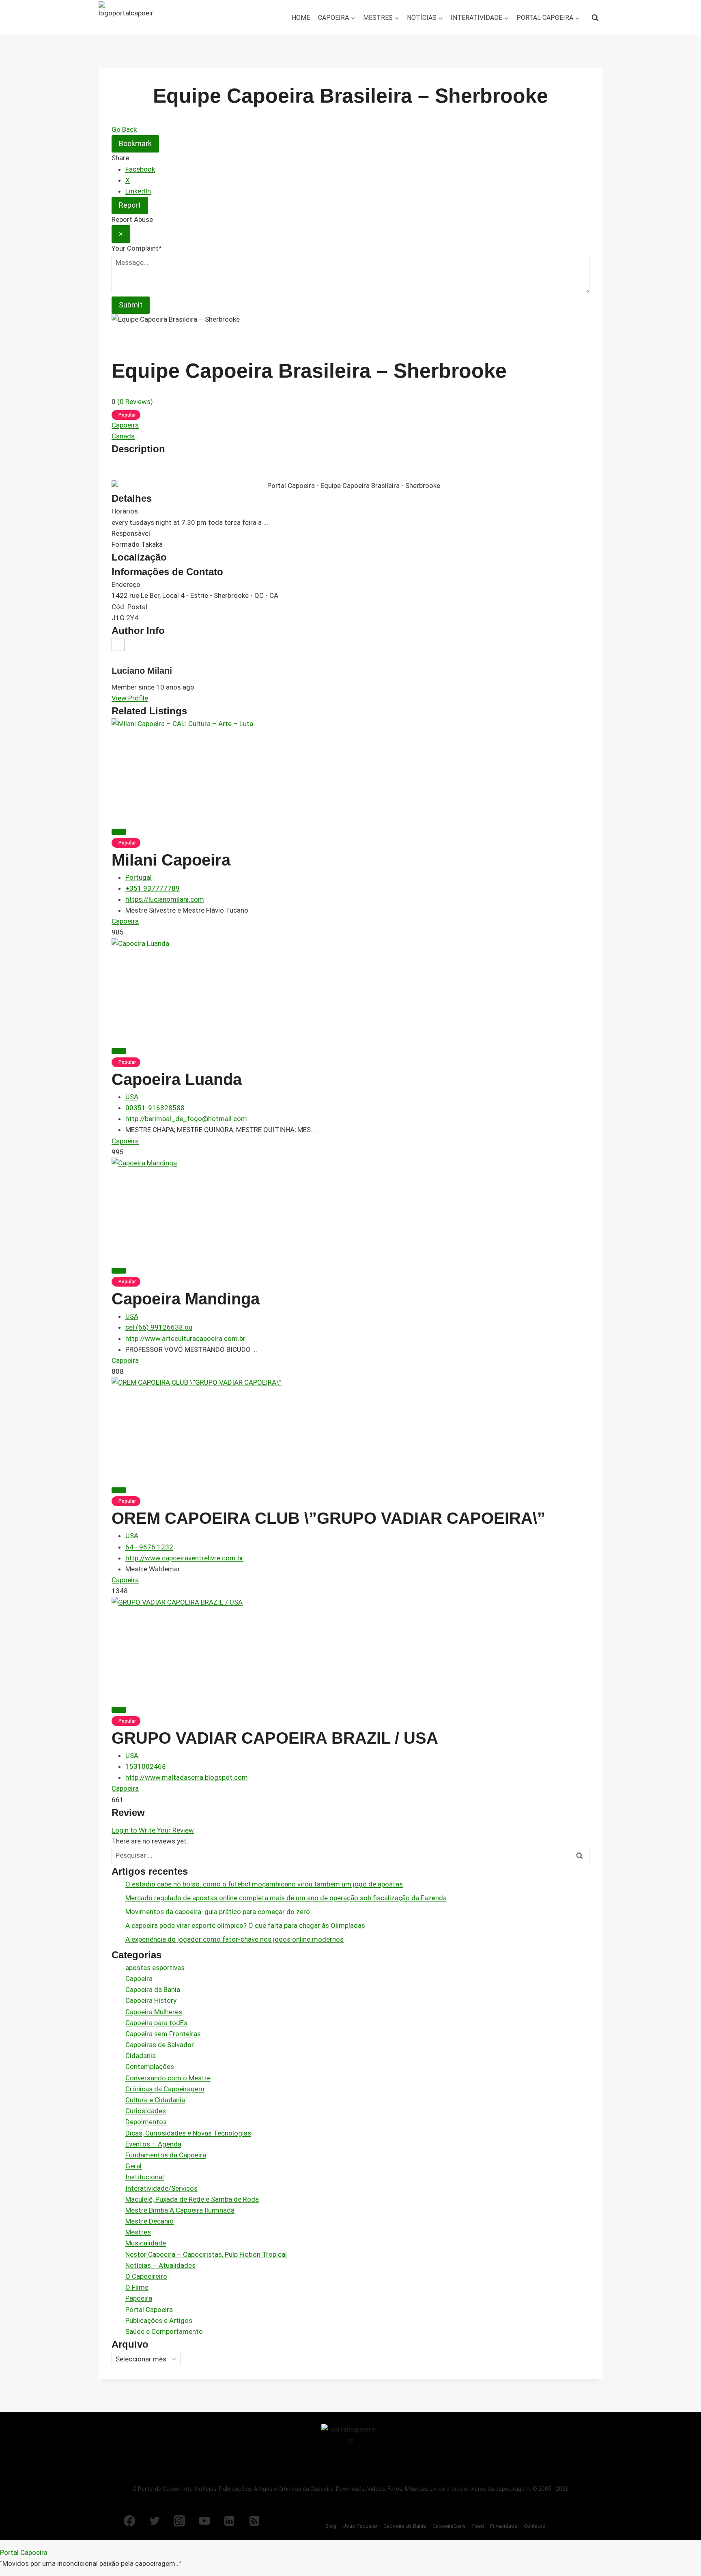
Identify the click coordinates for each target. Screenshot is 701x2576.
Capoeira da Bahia (153, 1989)
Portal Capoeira (149, 2310)
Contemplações (150, 2067)
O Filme (137, 2287)
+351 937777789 (153, 888)
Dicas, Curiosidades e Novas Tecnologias (188, 2133)
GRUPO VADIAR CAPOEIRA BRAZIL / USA (275, 1738)
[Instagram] (179, 2521)
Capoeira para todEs (156, 2023)
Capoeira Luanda (177, 1079)
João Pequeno (360, 2526)
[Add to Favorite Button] (119, 831)
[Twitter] (155, 2521)
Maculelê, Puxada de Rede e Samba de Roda (192, 2199)
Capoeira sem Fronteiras (163, 2034)
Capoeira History (151, 2000)
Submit (131, 305)
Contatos (534, 2526)
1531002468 (146, 1766)
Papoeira (139, 2298)
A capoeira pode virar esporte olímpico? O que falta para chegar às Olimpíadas (245, 1925)
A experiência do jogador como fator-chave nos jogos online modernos (234, 1939)
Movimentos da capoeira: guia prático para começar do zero (218, 1912)
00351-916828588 (155, 1108)
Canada (123, 436)
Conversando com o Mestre (168, 2078)
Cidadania (141, 2056)
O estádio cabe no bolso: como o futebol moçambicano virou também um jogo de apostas (264, 1884)
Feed (478, 2526)
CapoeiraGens (449, 2526)
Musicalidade (146, 2243)
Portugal (139, 877)
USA (132, 1097)
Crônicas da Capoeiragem (165, 2089)
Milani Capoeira (171, 860)
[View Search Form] (595, 18)
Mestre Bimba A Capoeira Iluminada (180, 2210)
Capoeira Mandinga (186, 1299)
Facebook (140, 169)
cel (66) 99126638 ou (159, 1327)
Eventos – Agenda (153, 2144)
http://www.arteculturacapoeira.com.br (185, 1338)
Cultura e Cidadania (155, 2100)
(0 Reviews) (135, 402)
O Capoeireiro (146, 2276)
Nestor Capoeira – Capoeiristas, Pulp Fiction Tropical (206, 2254)
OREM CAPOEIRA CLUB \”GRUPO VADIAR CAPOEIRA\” (328, 1518)
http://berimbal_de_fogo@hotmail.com (186, 1119)
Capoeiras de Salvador (160, 2045)
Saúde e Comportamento (164, 2331)
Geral (133, 2166)
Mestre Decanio (149, 2221)
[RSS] (254, 2521)
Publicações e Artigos (159, 2320)
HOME (301, 18)
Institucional (145, 2177)
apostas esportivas (155, 1968)
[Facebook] (129, 2521)
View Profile (130, 698)
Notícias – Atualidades (160, 2265)
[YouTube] (204, 2521)
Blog (331, 2526)
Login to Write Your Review (153, 1830)
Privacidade (504, 2526)
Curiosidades (146, 2111)
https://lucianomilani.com (165, 899)
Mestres (138, 2232)
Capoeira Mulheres (154, 2012)
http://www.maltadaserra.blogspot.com (187, 1777)
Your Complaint (137, 248)
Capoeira (125, 425)
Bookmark (135, 143)
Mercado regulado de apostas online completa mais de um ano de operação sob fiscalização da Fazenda (286, 1898)
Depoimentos (146, 2122)
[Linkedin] (229, 2521)
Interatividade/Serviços (161, 2188)
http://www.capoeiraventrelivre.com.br (184, 1558)
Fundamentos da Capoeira (166, 2155)
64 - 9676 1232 (149, 1547)
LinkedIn (138, 191)
